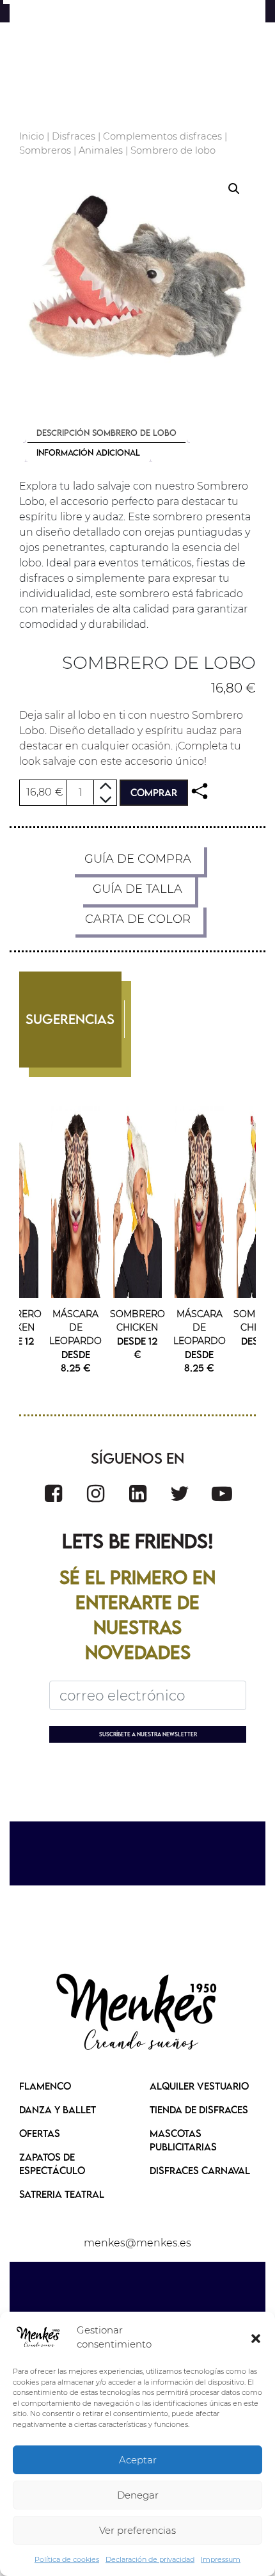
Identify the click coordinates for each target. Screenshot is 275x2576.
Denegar (138, 2495)
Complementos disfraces (162, 136)
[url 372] (222, 1493)
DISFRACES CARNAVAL (200, 2170)
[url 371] (180, 1493)
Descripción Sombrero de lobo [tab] (106, 433)
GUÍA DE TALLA (137, 889)
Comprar (154, 792)
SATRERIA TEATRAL (62, 2194)
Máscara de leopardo (76, 1327)
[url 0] (38, 2337)
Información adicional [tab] (88, 452)
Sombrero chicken (138, 1321)
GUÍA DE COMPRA (138, 859)
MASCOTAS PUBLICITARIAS (183, 2140)
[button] (256, 2337)
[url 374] (137, 2013)
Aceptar (138, 2460)
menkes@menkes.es (137, 2243)
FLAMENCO (45, 2086)
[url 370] (138, 1493)
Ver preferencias (137, 2530)
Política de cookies (67, 2559)
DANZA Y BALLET (58, 2109)
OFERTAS (40, 2133)
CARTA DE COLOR (138, 919)
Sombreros (45, 150)
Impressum (221, 2559)
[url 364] (76, 1202)
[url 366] (138, 1202)
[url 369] (96, 1493)
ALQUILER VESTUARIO (199, 2086)
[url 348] (200, 791)
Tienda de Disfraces (199, 2109)
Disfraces (74, 136)
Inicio (32, 136)
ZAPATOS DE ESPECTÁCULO (52, 2164)
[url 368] (53, 1493)
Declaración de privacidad (150, 2559)
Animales (101, 150)
